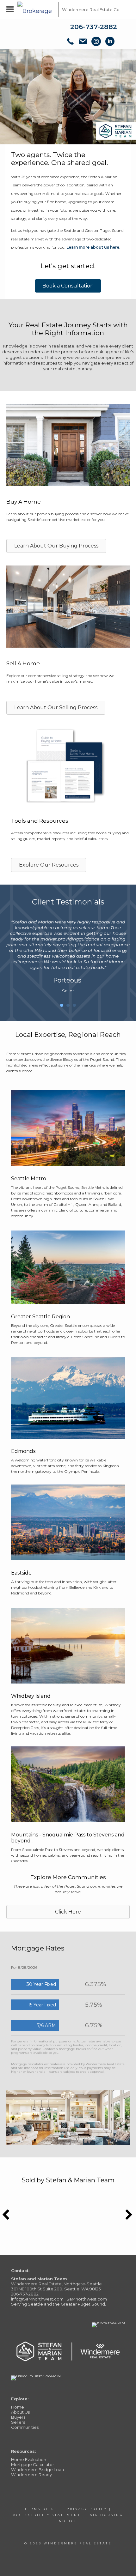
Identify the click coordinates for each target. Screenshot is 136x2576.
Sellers (18, 2422)
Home (18, 2407)
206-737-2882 (94, 27)
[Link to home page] (36, 9)
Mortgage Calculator (33, 2464)
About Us (20, 2412)
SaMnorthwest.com (87, 2299)
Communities (25, 2427)
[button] (68, 286)
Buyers (18, 2417)
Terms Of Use (43, 2509)
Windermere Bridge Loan (37, 2470)
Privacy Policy (87, 2509)
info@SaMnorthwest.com (37, 2299)
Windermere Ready (31, 2475)
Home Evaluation (29, 2459)
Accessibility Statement (47, 2515)
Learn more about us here (93, 247)
